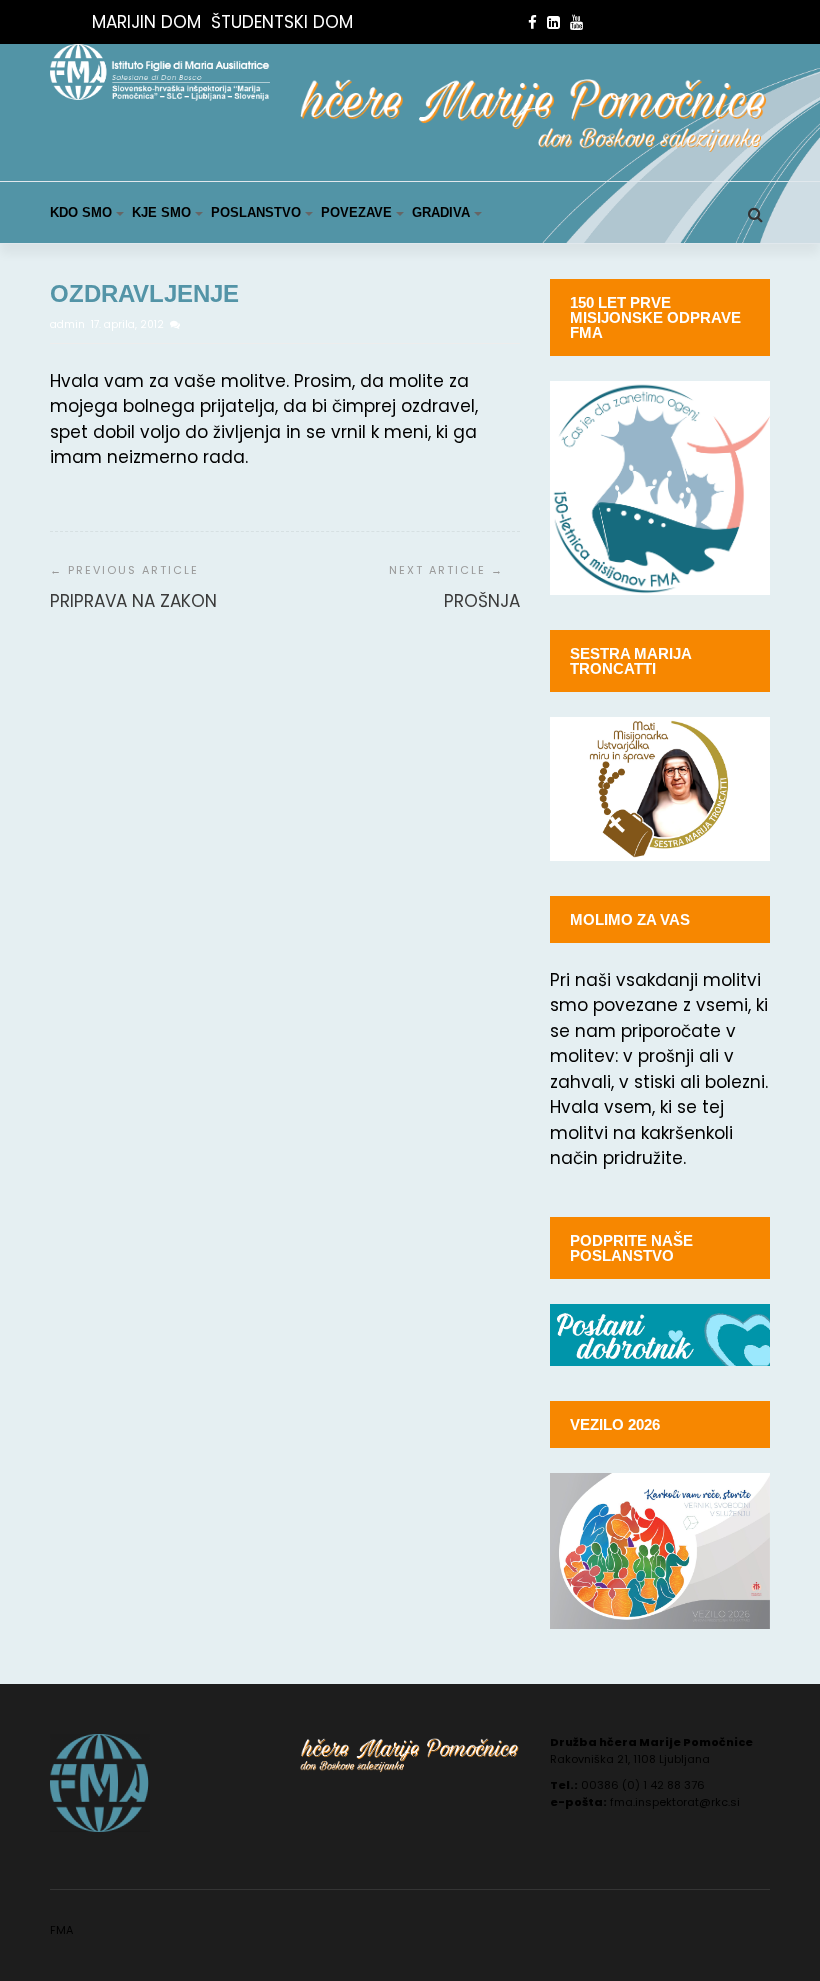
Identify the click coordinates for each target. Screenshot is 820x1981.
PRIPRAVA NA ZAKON (133, 601)
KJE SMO (161, 212)
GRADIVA (441, 212)
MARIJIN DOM (146, 22)
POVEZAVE (356, 212)
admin (69, 324)
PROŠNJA (482, 601)
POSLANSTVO (256, 212)
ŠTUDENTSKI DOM (282, 22)
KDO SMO (81, 212)
